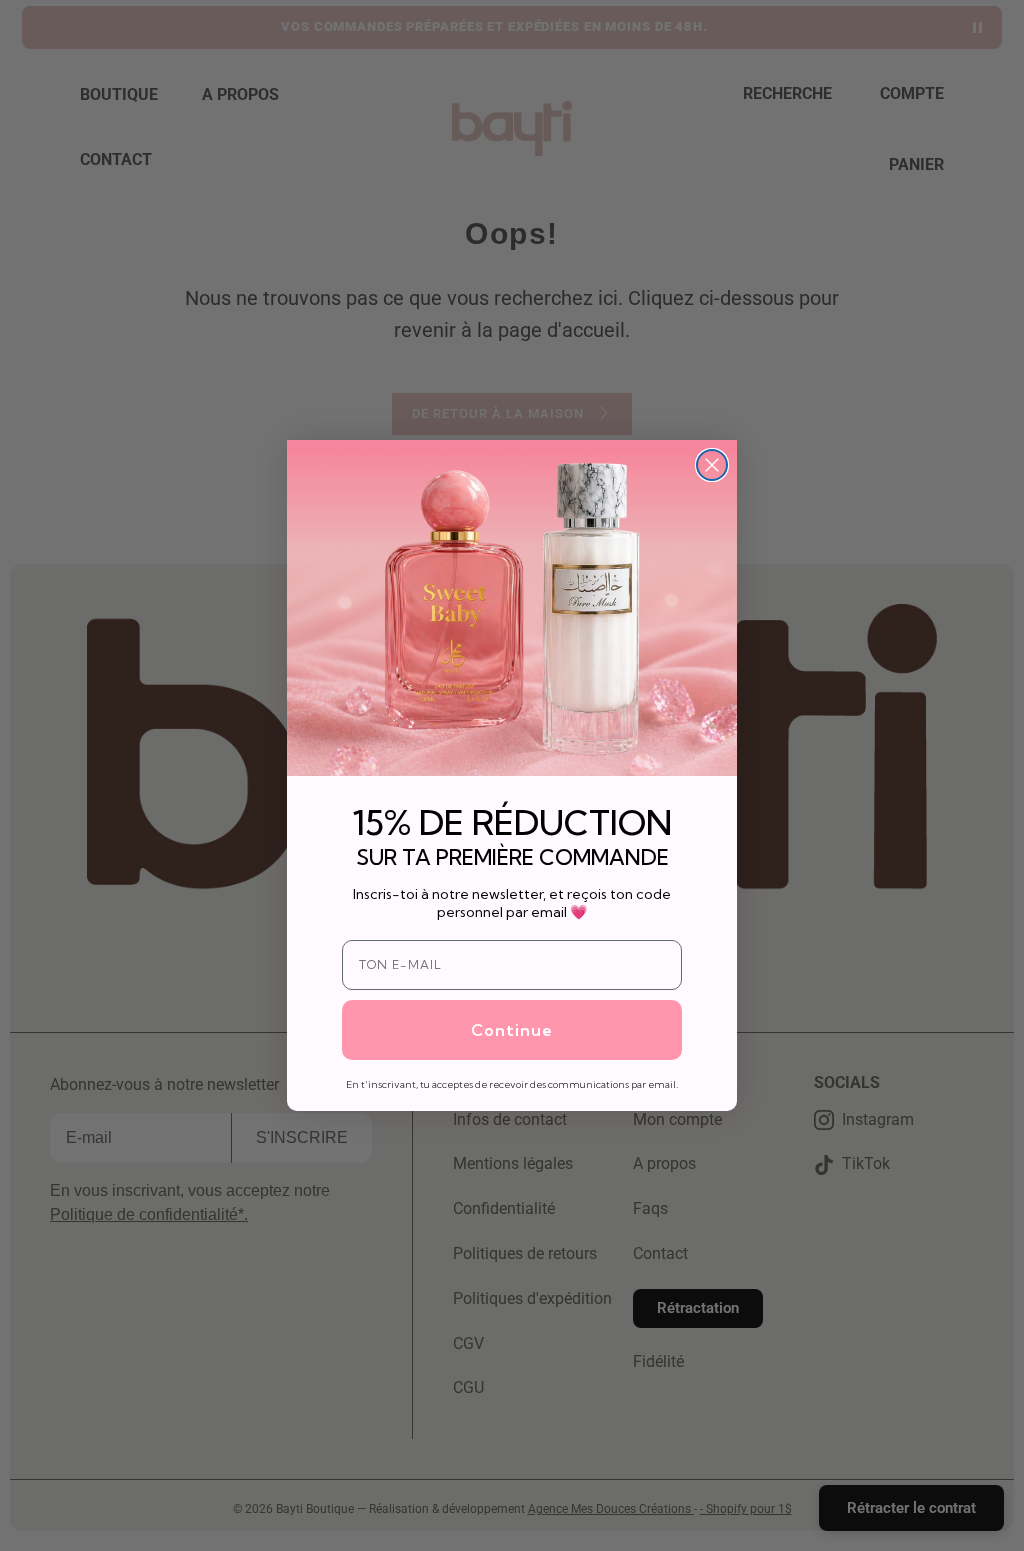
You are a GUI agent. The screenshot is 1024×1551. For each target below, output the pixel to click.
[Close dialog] (712, 465)
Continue (512, 1030)
